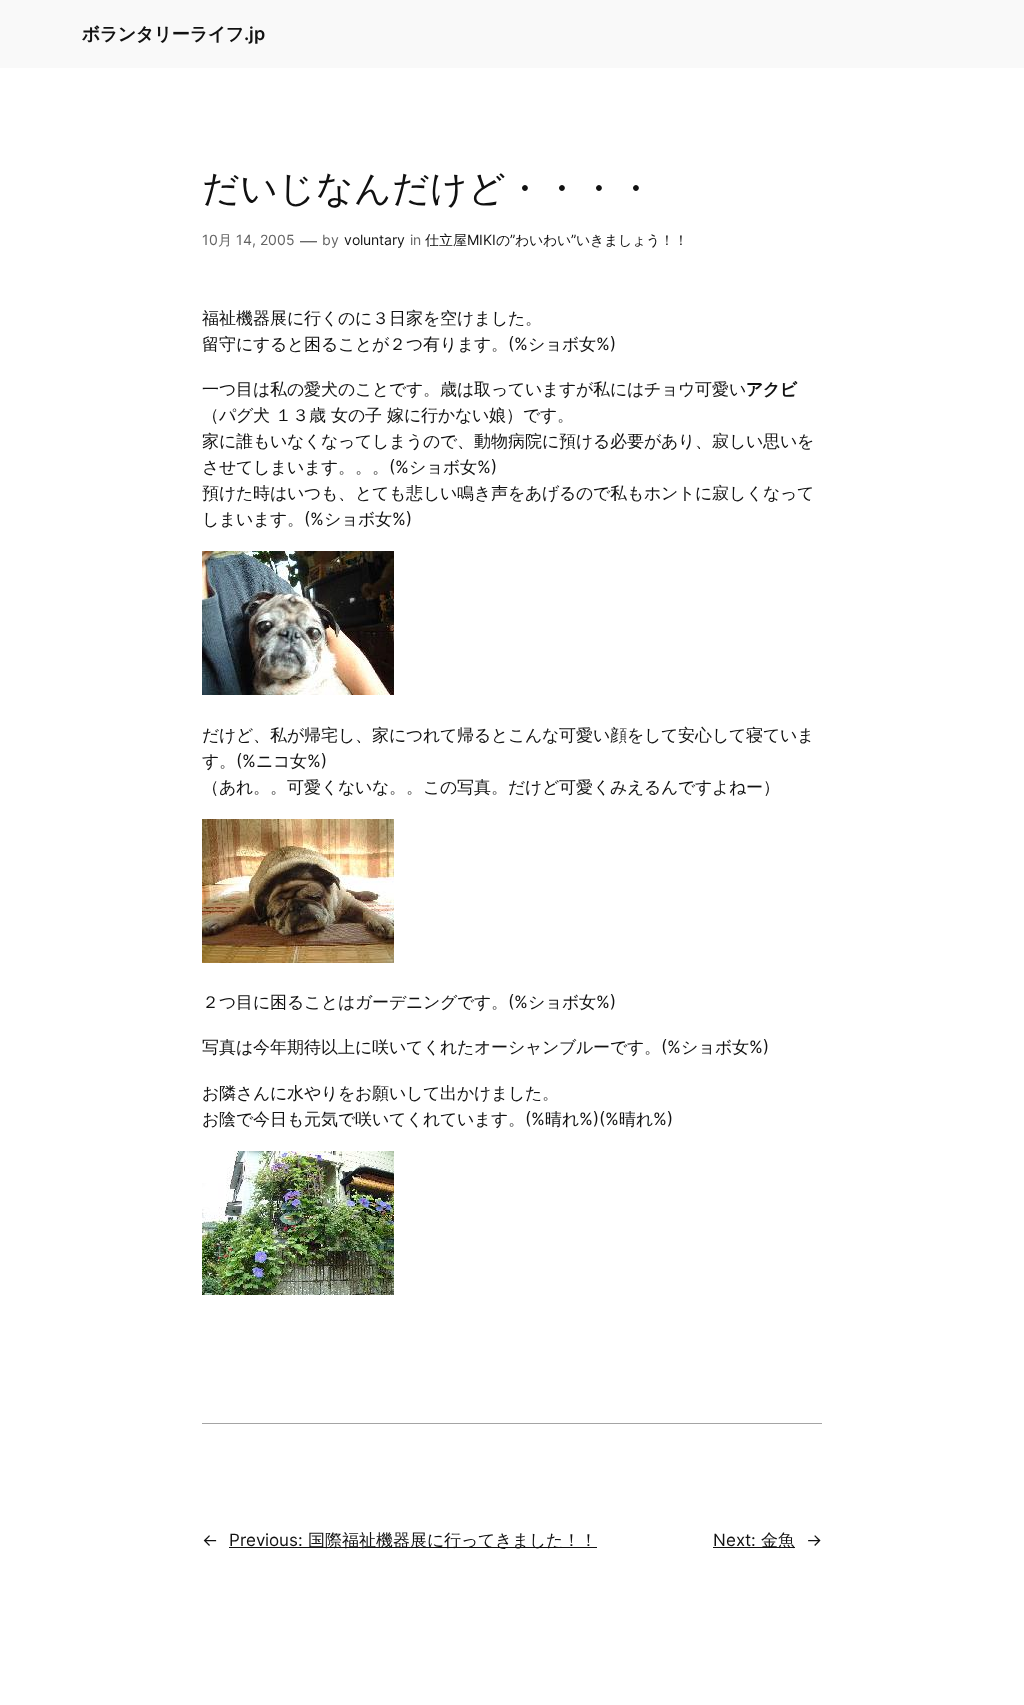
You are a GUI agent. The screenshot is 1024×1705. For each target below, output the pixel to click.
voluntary (374, 239)
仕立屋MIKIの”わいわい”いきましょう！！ (556, 239)
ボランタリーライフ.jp (173, 33)
